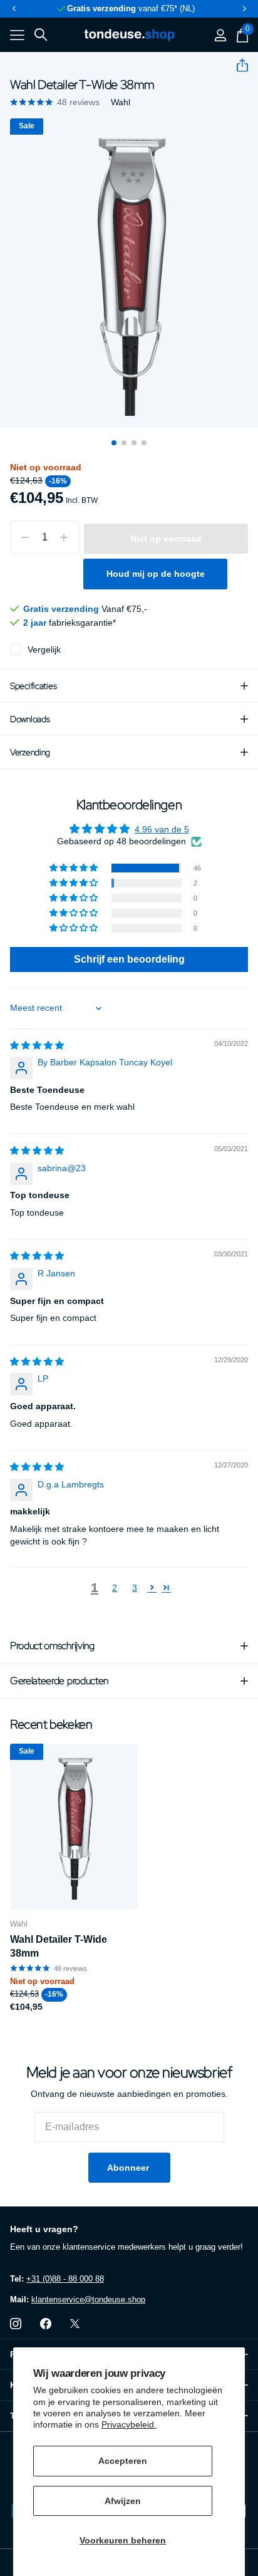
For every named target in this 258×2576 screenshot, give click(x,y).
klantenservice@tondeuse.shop (88, 2299)
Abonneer (129, 2168)
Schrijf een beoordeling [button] (129, 959)
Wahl (121, 102)
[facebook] (46, 2324)
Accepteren (123, 2461)
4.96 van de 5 (162, 829)
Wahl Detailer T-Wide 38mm (59, 1946)
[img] (37, 1045)
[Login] (220, 35)
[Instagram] (16, 2324)
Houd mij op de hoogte (156, 574)
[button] (14, 9)
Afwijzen (123, 2501)
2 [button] (115, 1588)
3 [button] (135, 1588)
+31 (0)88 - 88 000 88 (65, 2279)
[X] (75, 2324)
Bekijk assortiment (17, 35)
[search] (41, 35)
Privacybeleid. (129, 2424)
